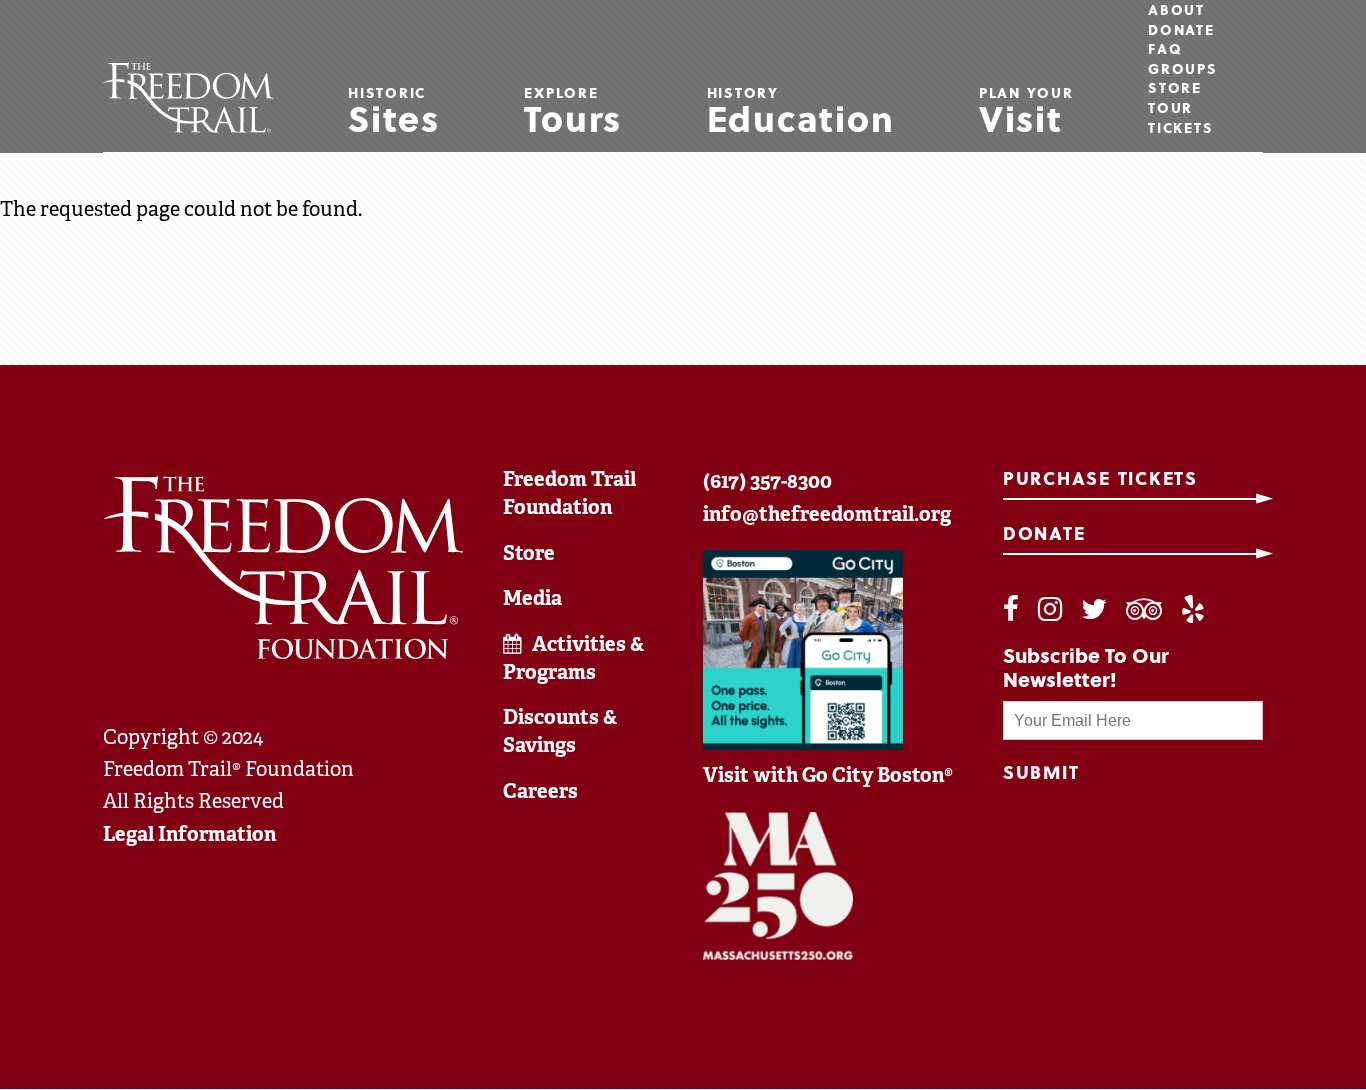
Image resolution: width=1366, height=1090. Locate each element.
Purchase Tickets (1100, 478)
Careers (540, 791)
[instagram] (1050, 609)
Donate (1181, 30)
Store (1175, 88)
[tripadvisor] (1144, 609)
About (1176, 10)
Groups (1183, 69)
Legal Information (189, 834)
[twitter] (1094, 609)
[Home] (188, 97)
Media (532, 598)
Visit (1026, 113)
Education (801, 113)
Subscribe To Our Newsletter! (1086, 667)
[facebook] (1011, 609)
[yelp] (1193, 609)
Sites (394, 113)
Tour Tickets (1180, 117)
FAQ (1165, 49)
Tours (573, 113)
